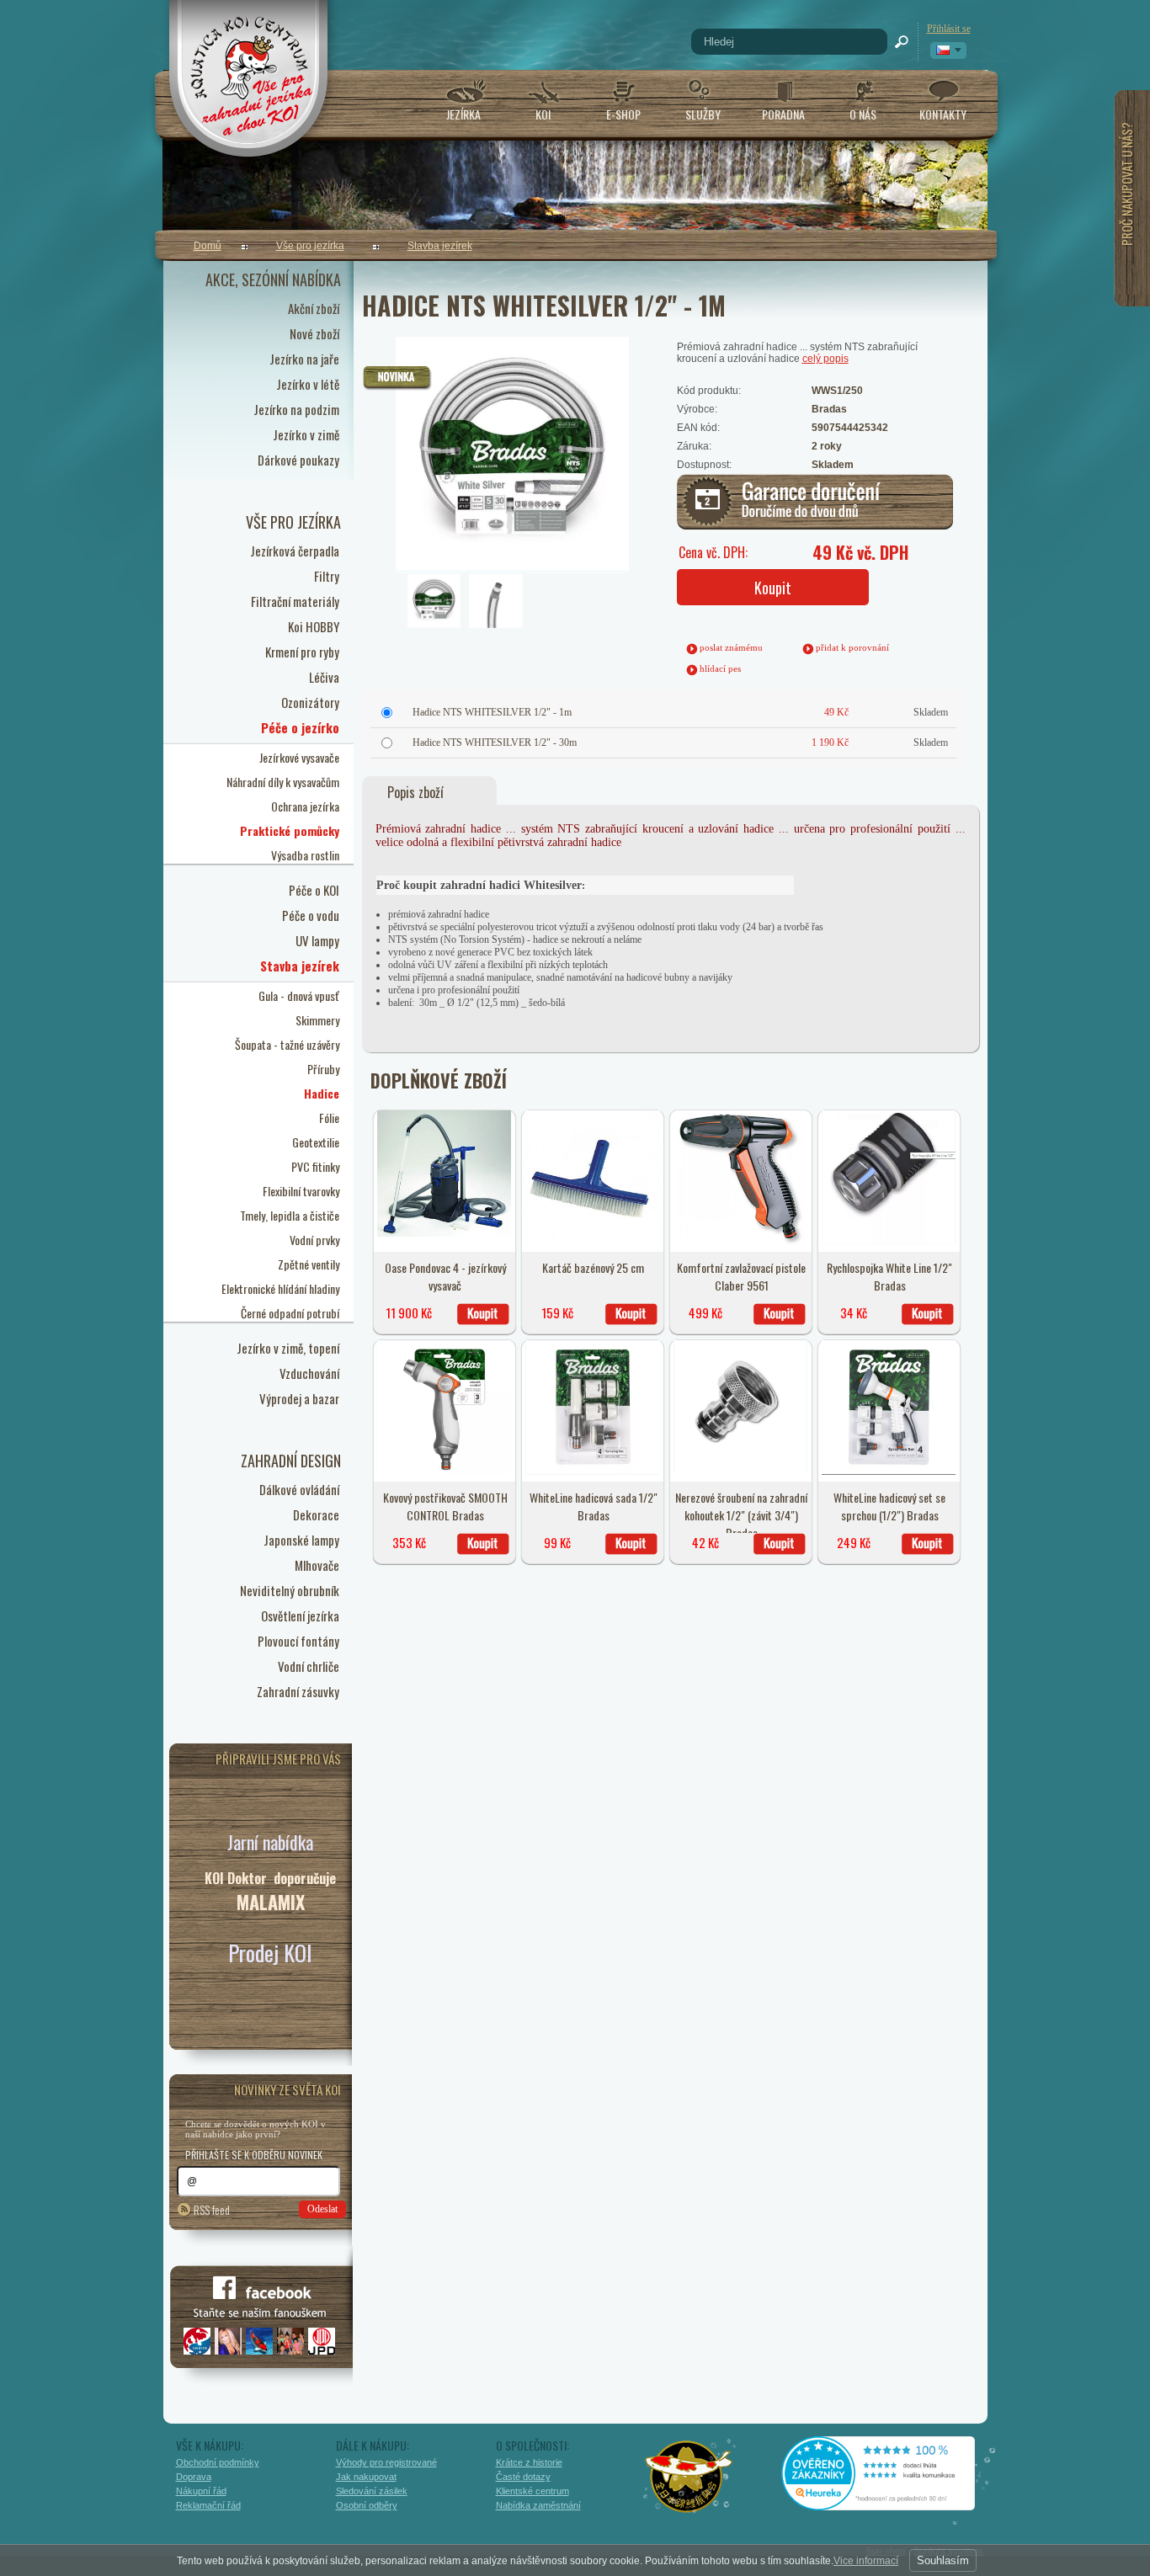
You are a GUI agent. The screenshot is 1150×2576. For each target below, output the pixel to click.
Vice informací (866, 2561)
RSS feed (212, 2209)
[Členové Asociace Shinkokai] (689, 2477)
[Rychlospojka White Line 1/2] (889, 1241)
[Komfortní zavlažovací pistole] (740, 1242)
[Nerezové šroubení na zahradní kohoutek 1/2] (741, 1469)
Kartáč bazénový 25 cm (593, 1267)
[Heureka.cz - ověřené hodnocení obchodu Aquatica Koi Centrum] (891, 2504)
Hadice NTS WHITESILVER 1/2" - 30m (495, 742)
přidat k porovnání (852, 647)
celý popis (825, 359)
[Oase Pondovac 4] (445, 1233)
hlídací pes (720, 668)
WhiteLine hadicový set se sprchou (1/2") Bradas (889, 1506)
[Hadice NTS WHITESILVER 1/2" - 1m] (469, 408)
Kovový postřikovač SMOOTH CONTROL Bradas (445, 1506)
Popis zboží (415, 792)
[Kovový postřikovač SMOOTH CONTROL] (445, 1471)
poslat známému (731, 647)
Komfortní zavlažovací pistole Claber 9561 (741, 1276)
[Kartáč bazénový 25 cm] (593, 1242)
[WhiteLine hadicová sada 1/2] (593, 1472)
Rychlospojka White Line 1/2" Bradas (889, 1276)
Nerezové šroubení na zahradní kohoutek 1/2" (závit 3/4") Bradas (741, 1515)
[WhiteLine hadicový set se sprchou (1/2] (889, 1472)
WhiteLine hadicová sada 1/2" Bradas (594, 1506)
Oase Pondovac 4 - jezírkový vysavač (445, 1276)
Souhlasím (943, 2560)
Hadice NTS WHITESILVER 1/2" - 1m (492, 712)
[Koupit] (483, 1314)
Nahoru (1023, 2489)
